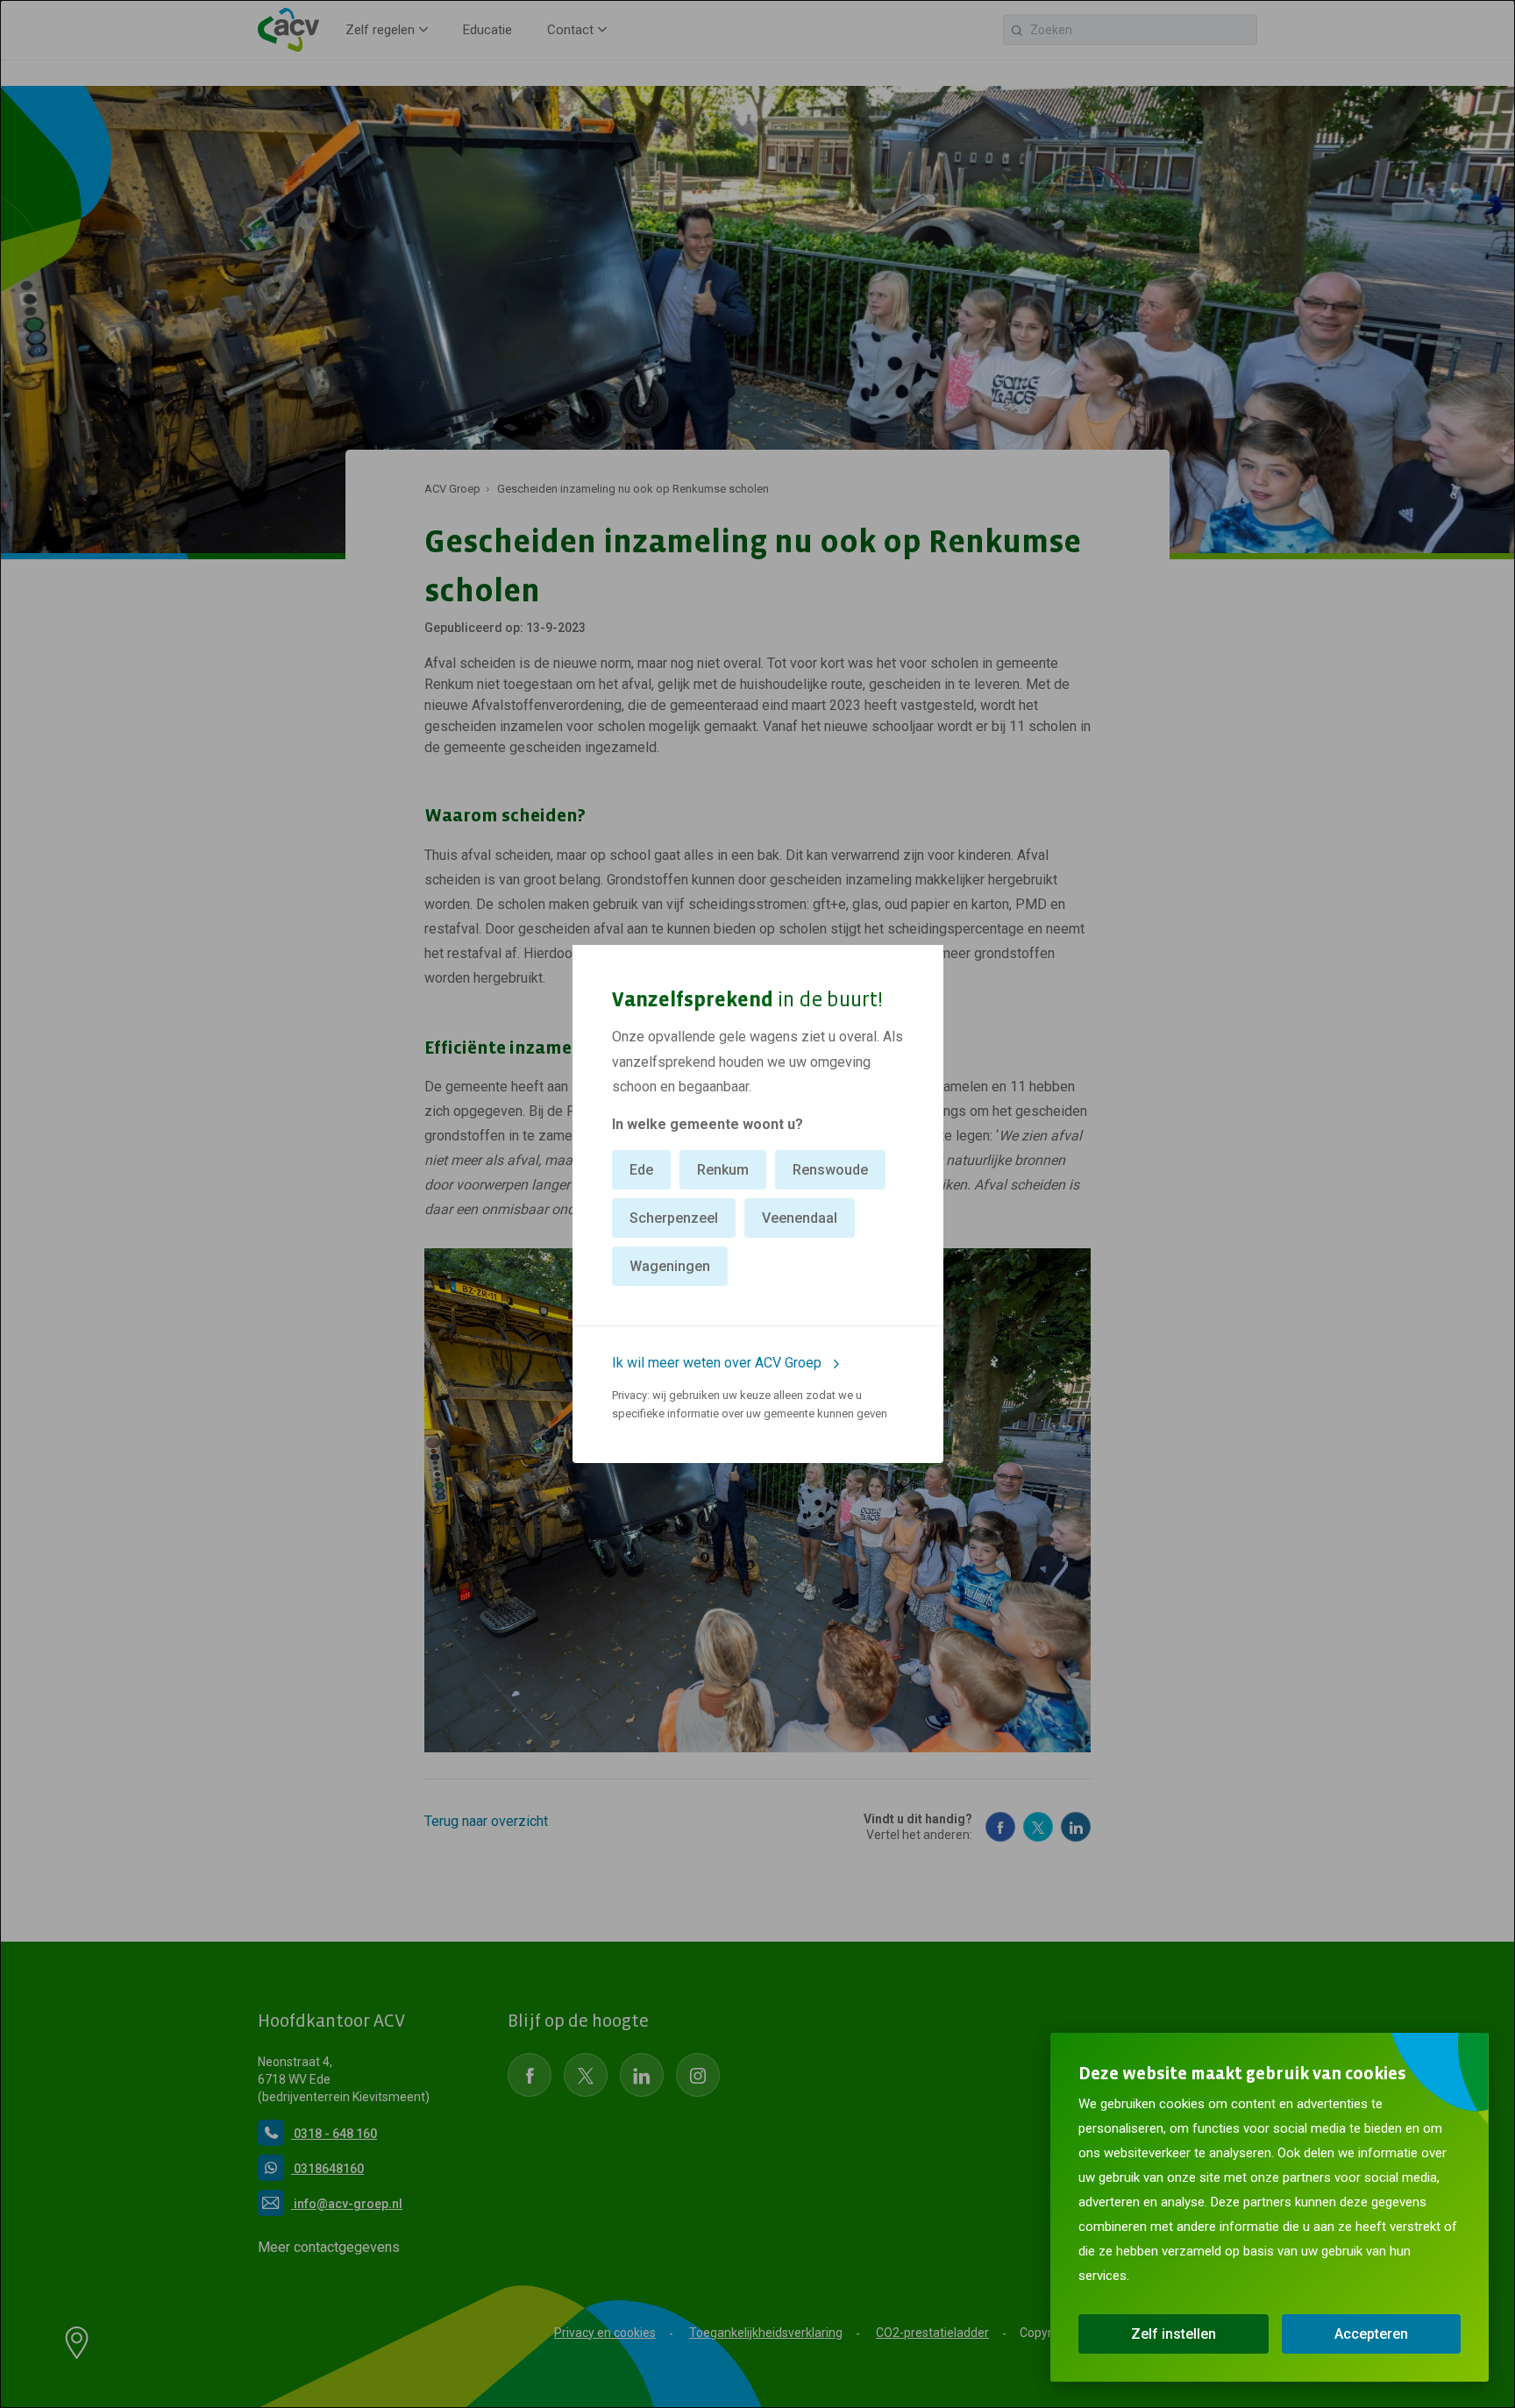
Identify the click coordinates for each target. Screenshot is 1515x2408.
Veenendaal (800, 1218)
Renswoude (830, 1170)
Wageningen (670, 1266)
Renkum (723, 1170)
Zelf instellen (1174, 2334)
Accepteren (1371, 2334)
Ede (641, 1170)
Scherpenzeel (674, 1218)
